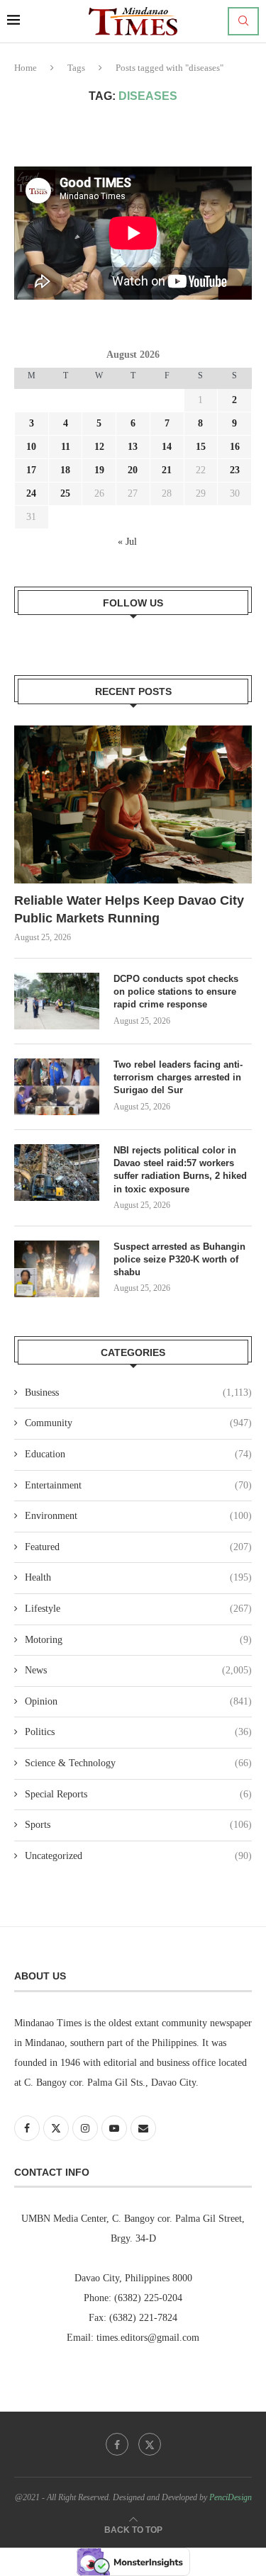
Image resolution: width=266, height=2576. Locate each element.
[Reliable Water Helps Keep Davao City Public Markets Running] (133, 804)
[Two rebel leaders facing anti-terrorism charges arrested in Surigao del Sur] (57, 1087)
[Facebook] (117, 2444)
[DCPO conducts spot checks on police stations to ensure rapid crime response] (57, 1001)
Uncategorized (138, 1856)
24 (31, 493)
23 (235, 470)
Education (138, 1454)
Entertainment (138, 1485)
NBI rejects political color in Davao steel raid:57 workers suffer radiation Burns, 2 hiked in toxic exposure (180, 1170)
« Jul (127, 542)
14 (167, 447)
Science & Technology (138, 1763)
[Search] (243, 21)
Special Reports (138, 1794)
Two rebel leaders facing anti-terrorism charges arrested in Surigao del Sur (178, 1077)
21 (167, 470)
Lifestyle (138, 1609)
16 (235, 447)
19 (99, 470)
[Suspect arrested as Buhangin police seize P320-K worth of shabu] (57, 1269)
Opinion (138, 1701)
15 (201, 447)
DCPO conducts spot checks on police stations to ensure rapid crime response (176, 992)
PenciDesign (231, 2497)
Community (138, 1423)
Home (26, 68)
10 (31, 447)
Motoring (138, 1640)
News (138, 1670)
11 (66, 447)
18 (65, 470)
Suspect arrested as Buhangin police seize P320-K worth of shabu (179, 1259)
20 (133, 470)
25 (65, 493)
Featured (138, 1547)
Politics (138, 1732)
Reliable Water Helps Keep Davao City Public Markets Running (129, 909)
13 (133, 447)
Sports (138, 1825)
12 (99, 447)
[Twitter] (150, 2444)
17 (31, 470)
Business (138, 1392)
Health (138, 1577)
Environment (138, 1516)
